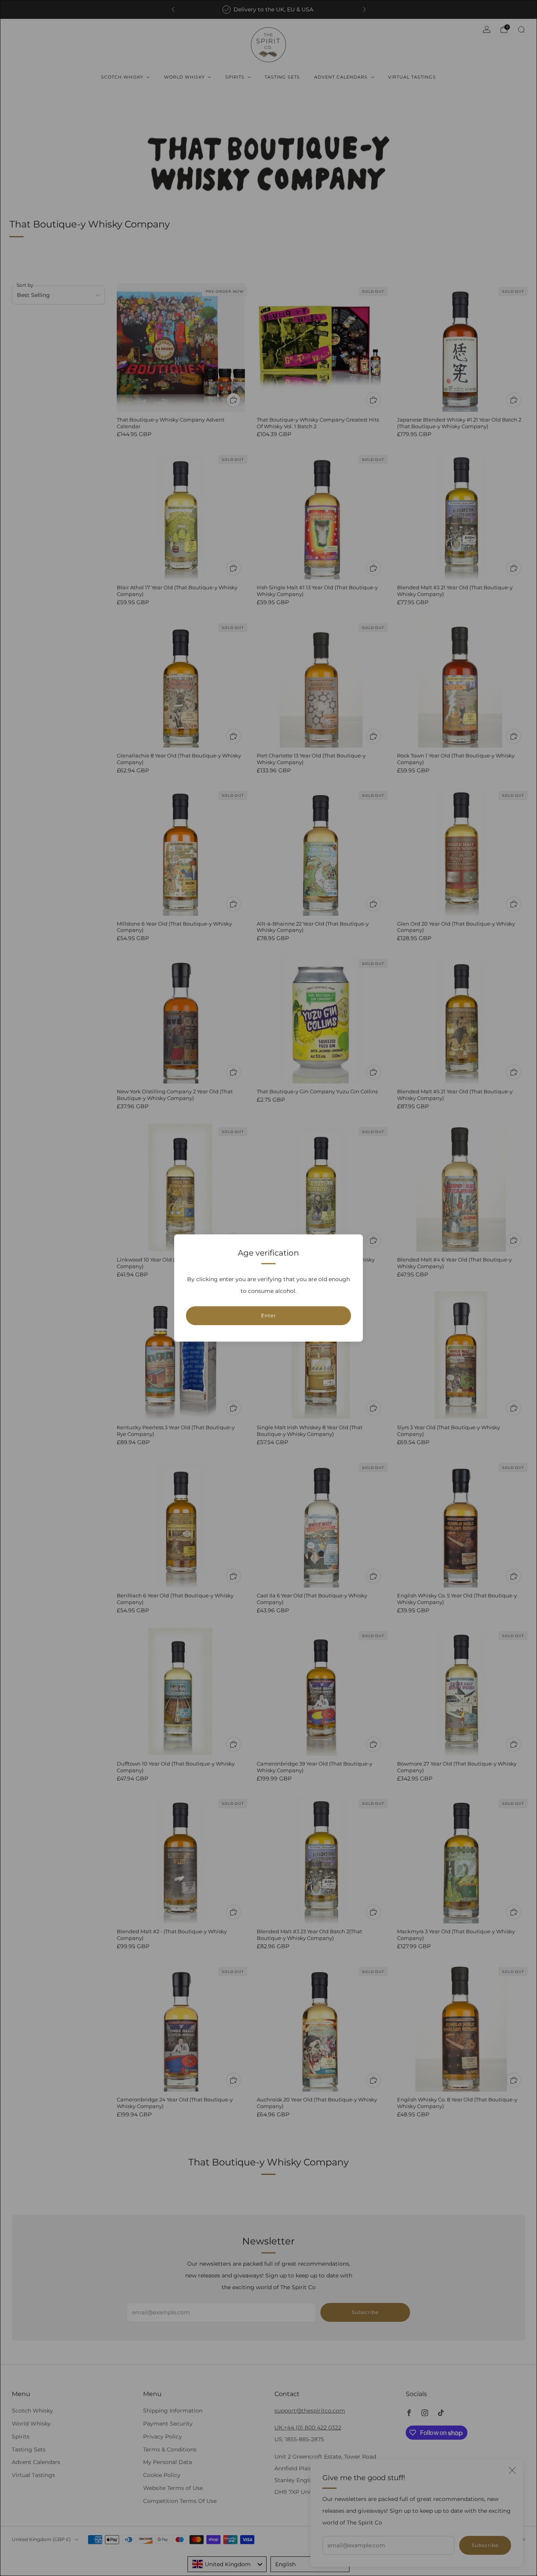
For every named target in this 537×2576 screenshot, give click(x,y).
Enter (268, 1316)
